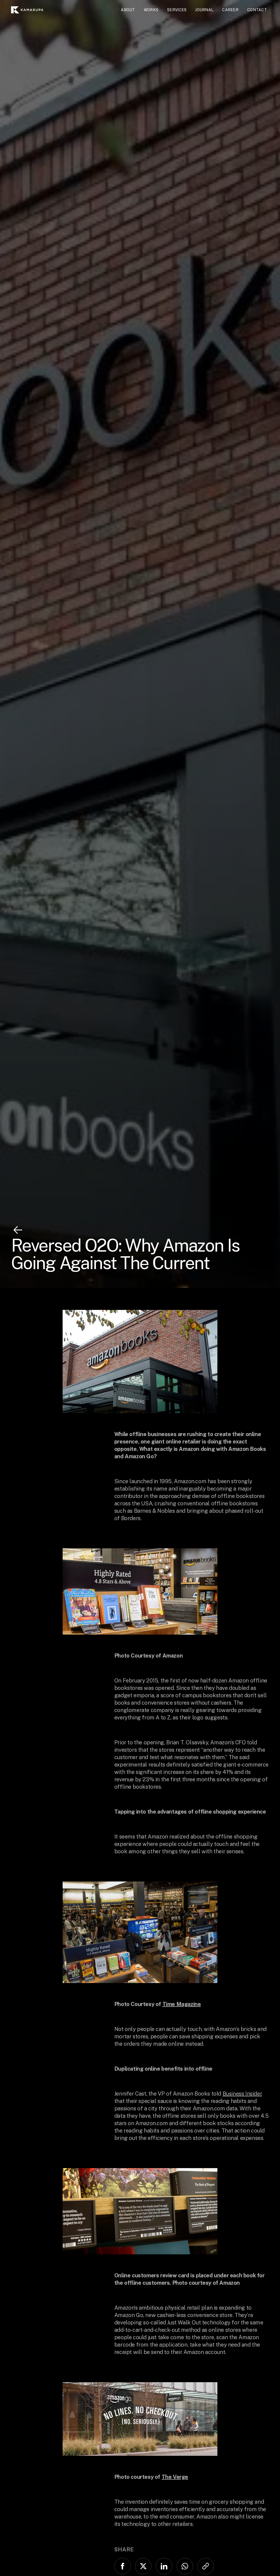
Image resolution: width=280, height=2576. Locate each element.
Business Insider (242, 2094)
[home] (30, 10)
